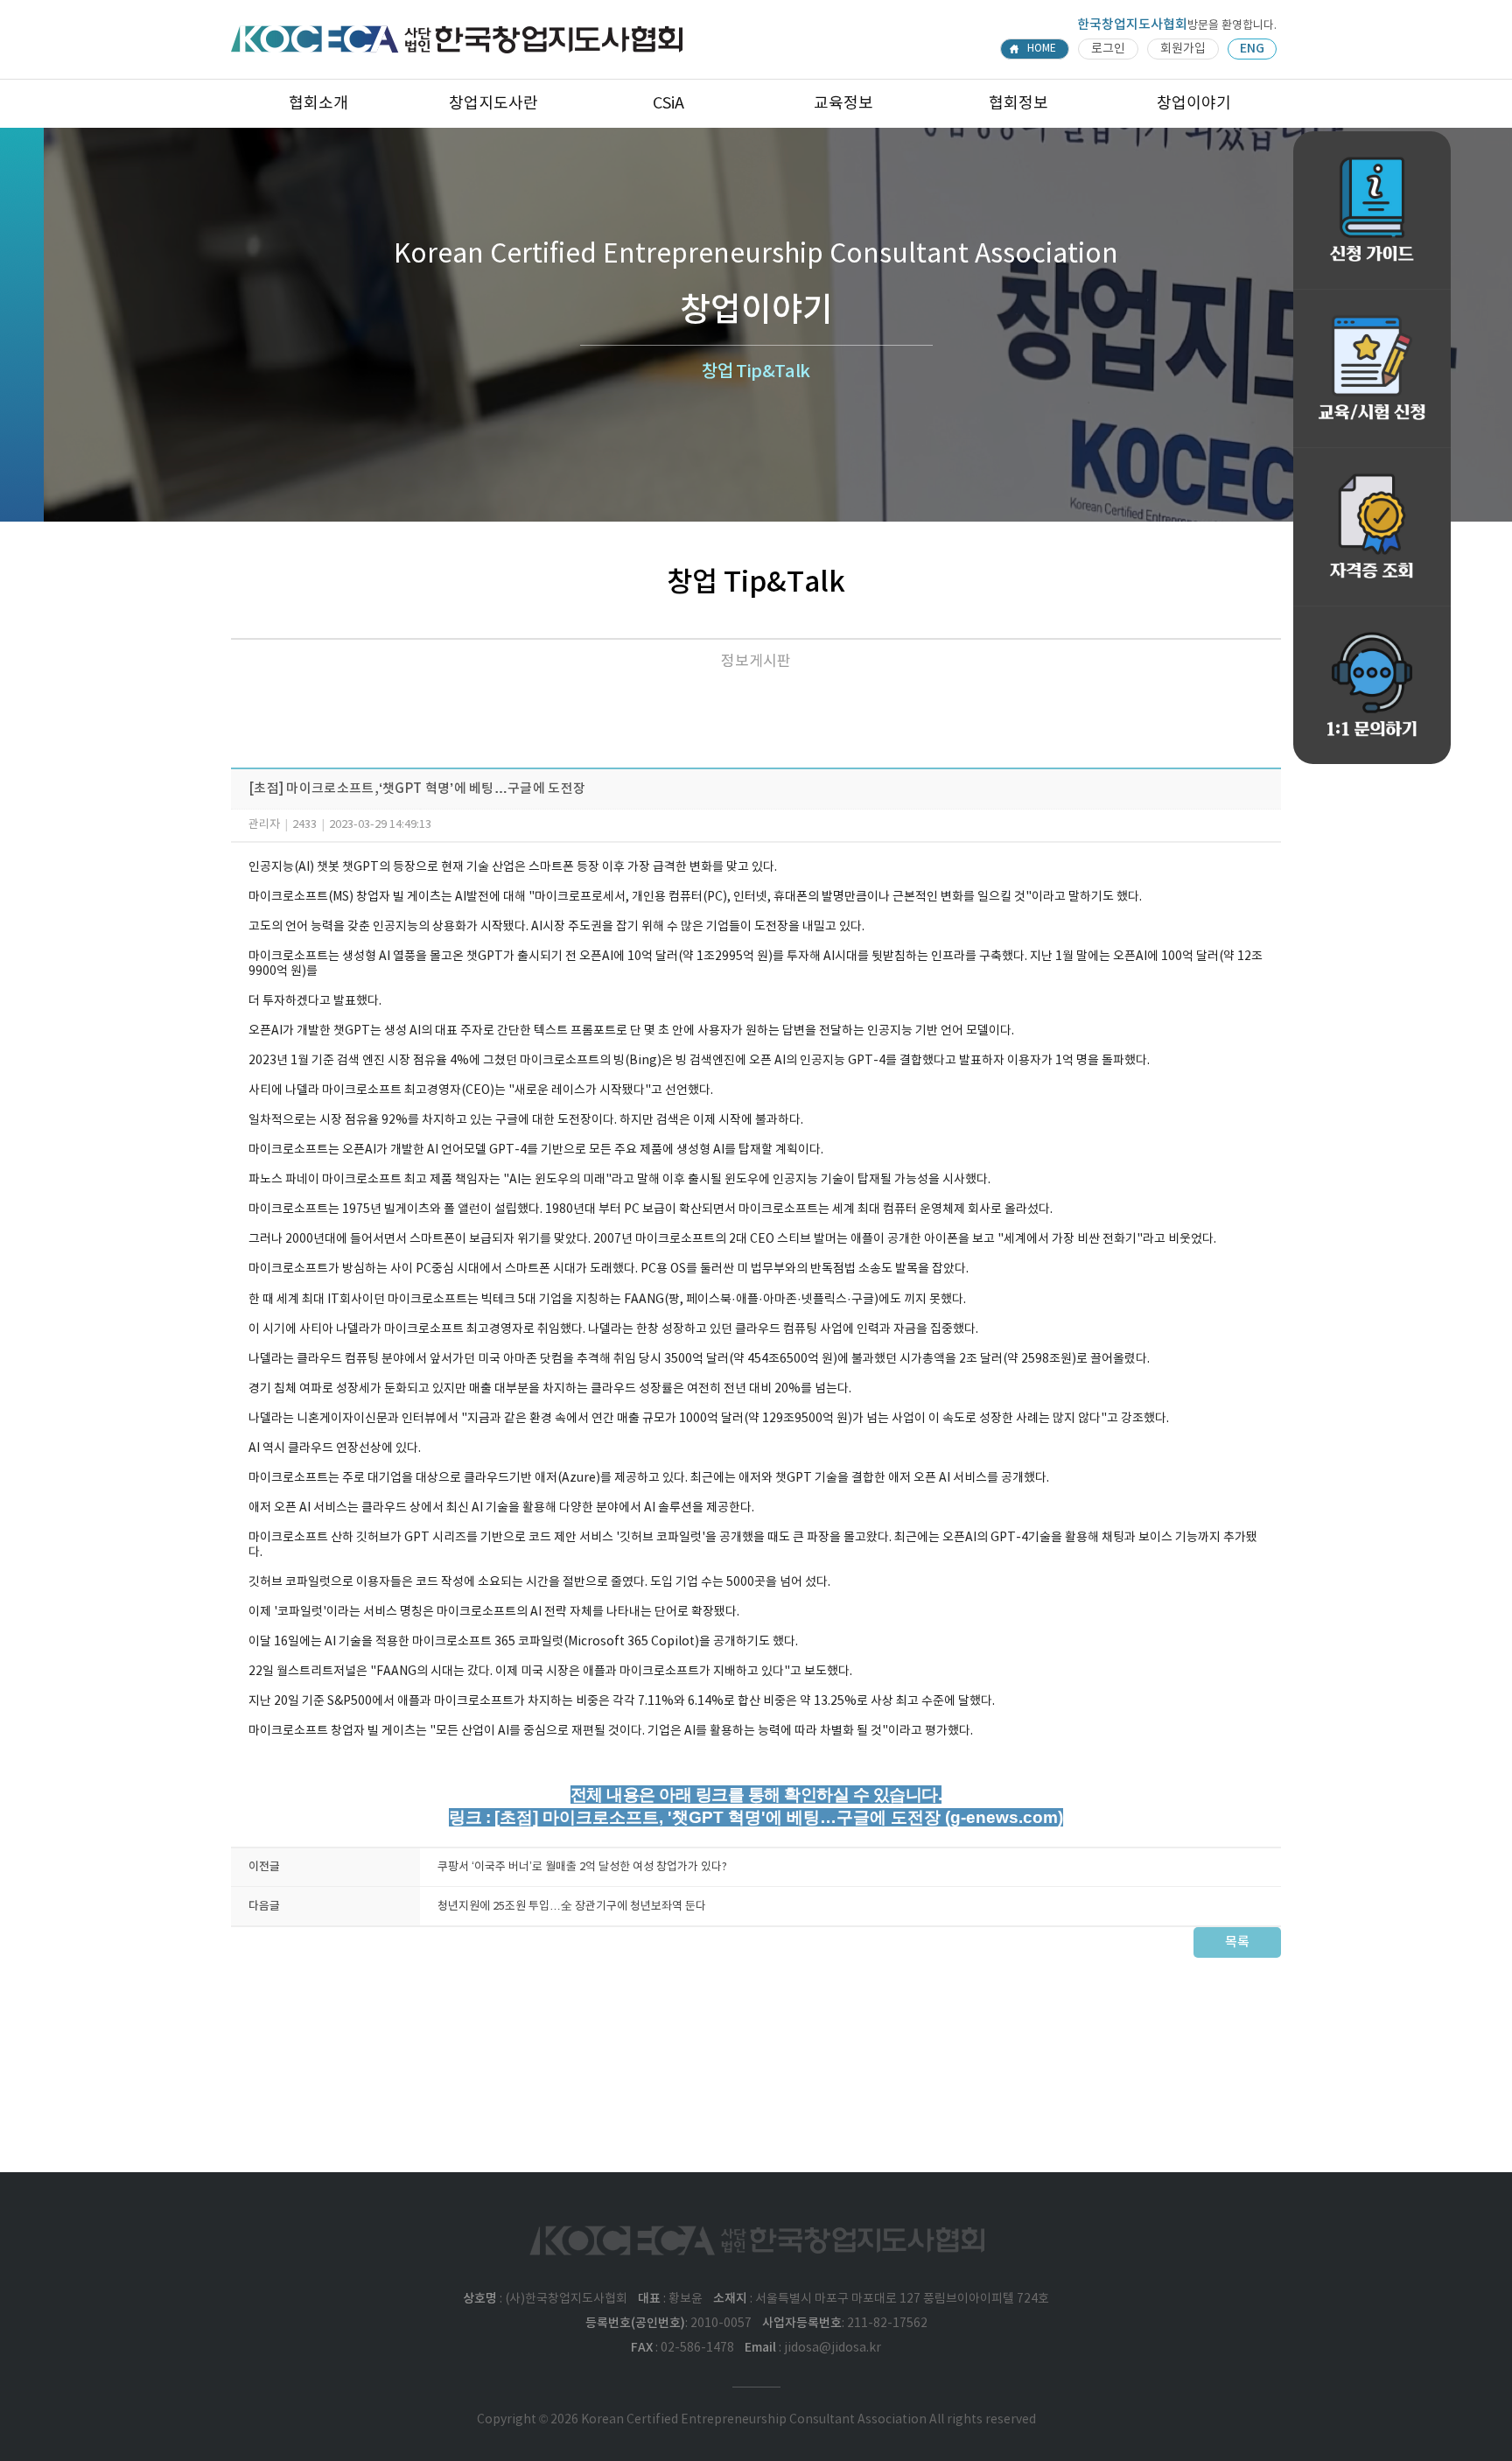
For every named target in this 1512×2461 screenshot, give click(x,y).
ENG (1252, 49)
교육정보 (843, 104)
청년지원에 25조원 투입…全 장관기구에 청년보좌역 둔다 (572, 1907)
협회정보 (1018, 104)
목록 (1237, 1942)
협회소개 (318, 104)
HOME (1042, 49)
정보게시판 (756, 662)
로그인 (1108, 49)
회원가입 (1183, 49)
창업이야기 (1194, 104)
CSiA (668, 104)
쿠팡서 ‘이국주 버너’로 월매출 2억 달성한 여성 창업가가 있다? (582, 1867)
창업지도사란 (493, 104)
